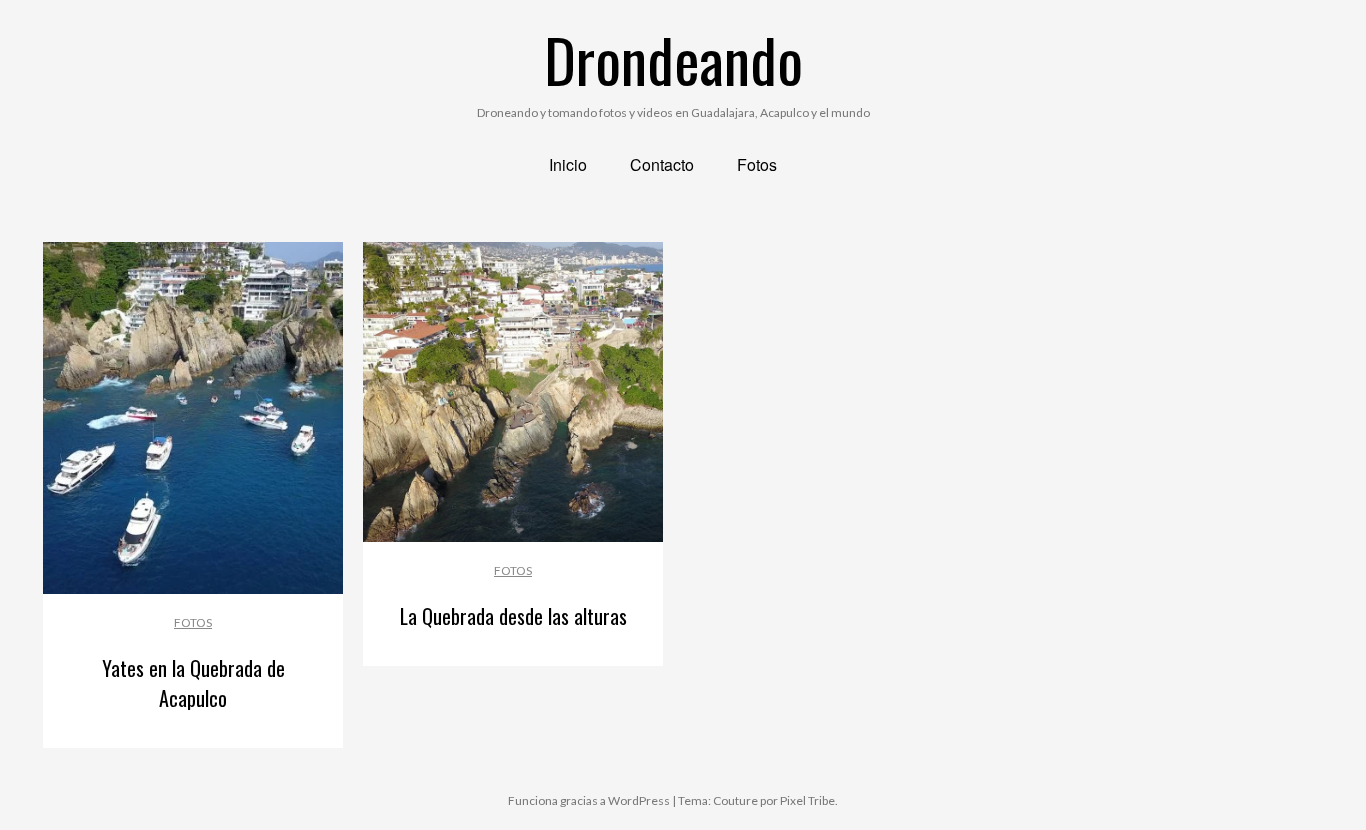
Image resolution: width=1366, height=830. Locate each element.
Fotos (193, 622)
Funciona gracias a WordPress (589, 800)
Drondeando (673, 58)
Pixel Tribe (807, 800)
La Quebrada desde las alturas (513, 616)
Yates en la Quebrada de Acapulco (193, 683)
